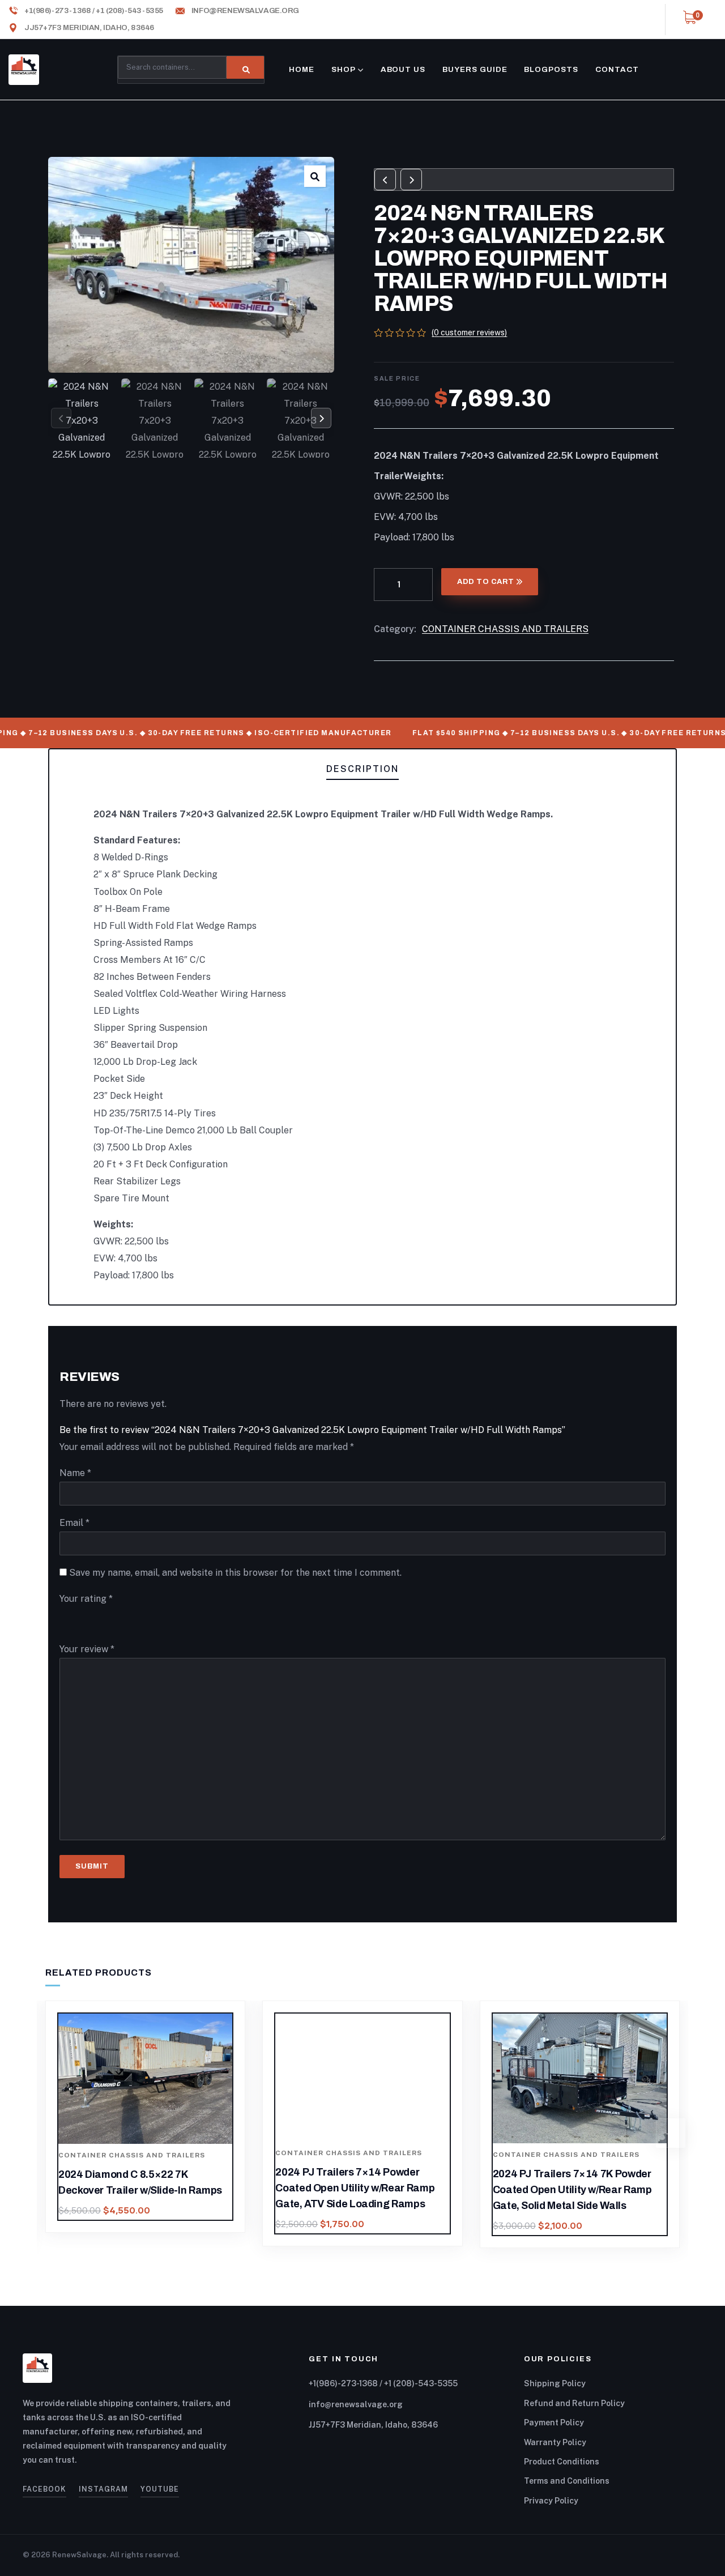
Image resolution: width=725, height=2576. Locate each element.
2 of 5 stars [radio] (96, 1620)
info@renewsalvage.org (356, 2404)
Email (74, 1523)
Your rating (86, 1599)
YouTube (160, 2489)
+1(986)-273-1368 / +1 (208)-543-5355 (383, 2383)
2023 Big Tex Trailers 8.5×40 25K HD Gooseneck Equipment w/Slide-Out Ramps (575, 2190)
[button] (315, 176)
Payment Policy (554, 2423)
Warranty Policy (555, 2442)
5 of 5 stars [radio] (234, 1620)
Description (362, 769)
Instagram (103, 2489)
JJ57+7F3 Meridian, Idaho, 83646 (373, 2425)
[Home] (24, 70)
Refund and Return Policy (574, 2403)
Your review (87, 1649)
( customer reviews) (469, 332)
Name (75, 1473)
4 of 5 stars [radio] (179, 1620)
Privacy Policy (551, 2501)
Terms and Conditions (567, 2481)
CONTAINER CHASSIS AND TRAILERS (505, 629)
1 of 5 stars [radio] (69, 1620)
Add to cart (486, 582)
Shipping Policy (555, 2383)
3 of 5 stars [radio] (133, 1620)
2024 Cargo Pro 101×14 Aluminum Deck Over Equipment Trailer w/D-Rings (358, 2190)
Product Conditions (562, 2462)
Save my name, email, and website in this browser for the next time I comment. (235, 1573)
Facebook (44, 2489)
